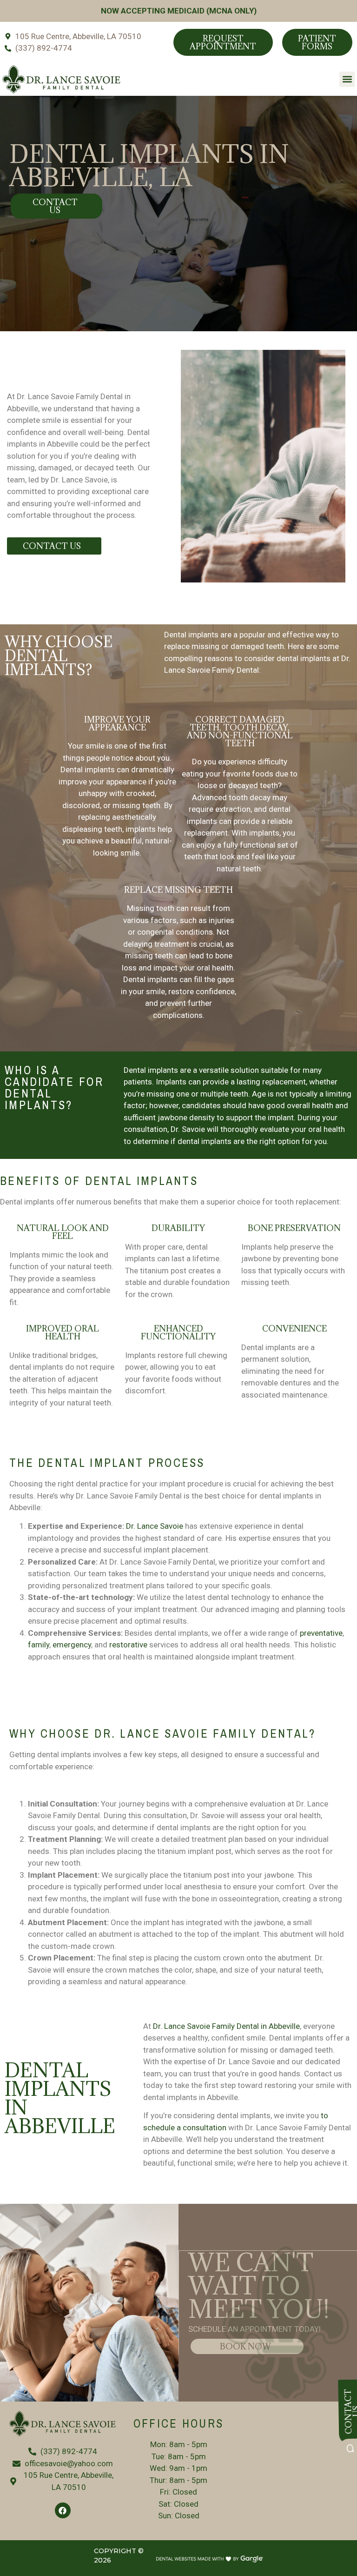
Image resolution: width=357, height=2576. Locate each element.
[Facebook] (63, 2510)
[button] (347, 79)
